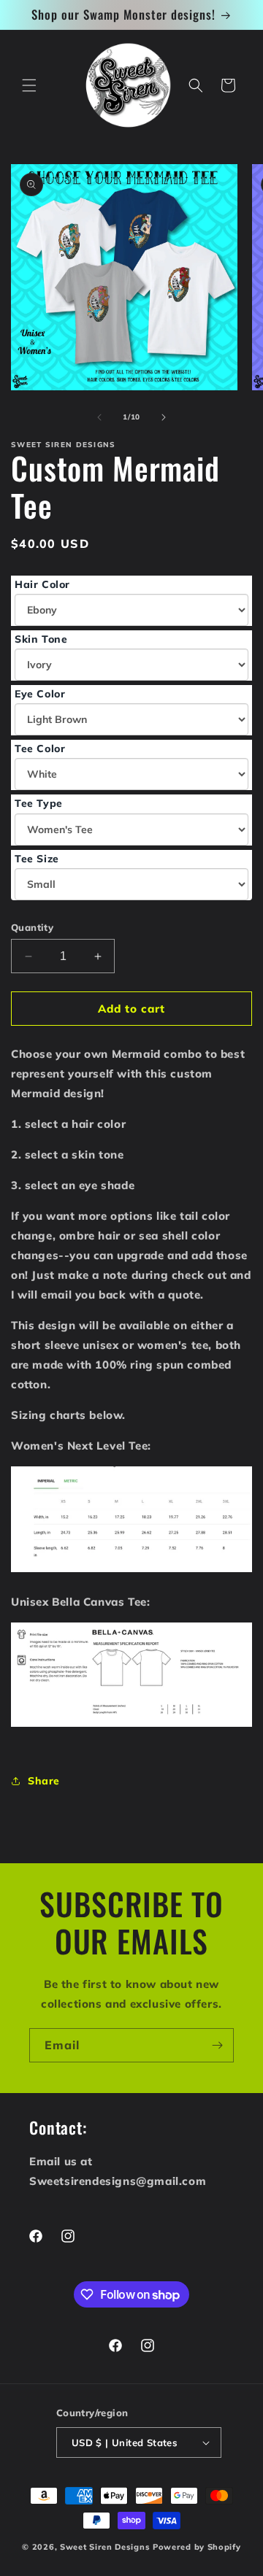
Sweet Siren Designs (105, 2547)
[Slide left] (99, 417)
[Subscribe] (217, 2045)
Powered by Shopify (197, 2547)
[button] (29, 85)
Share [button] (44, 1781)
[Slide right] (164, 417)
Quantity (32, 927)
